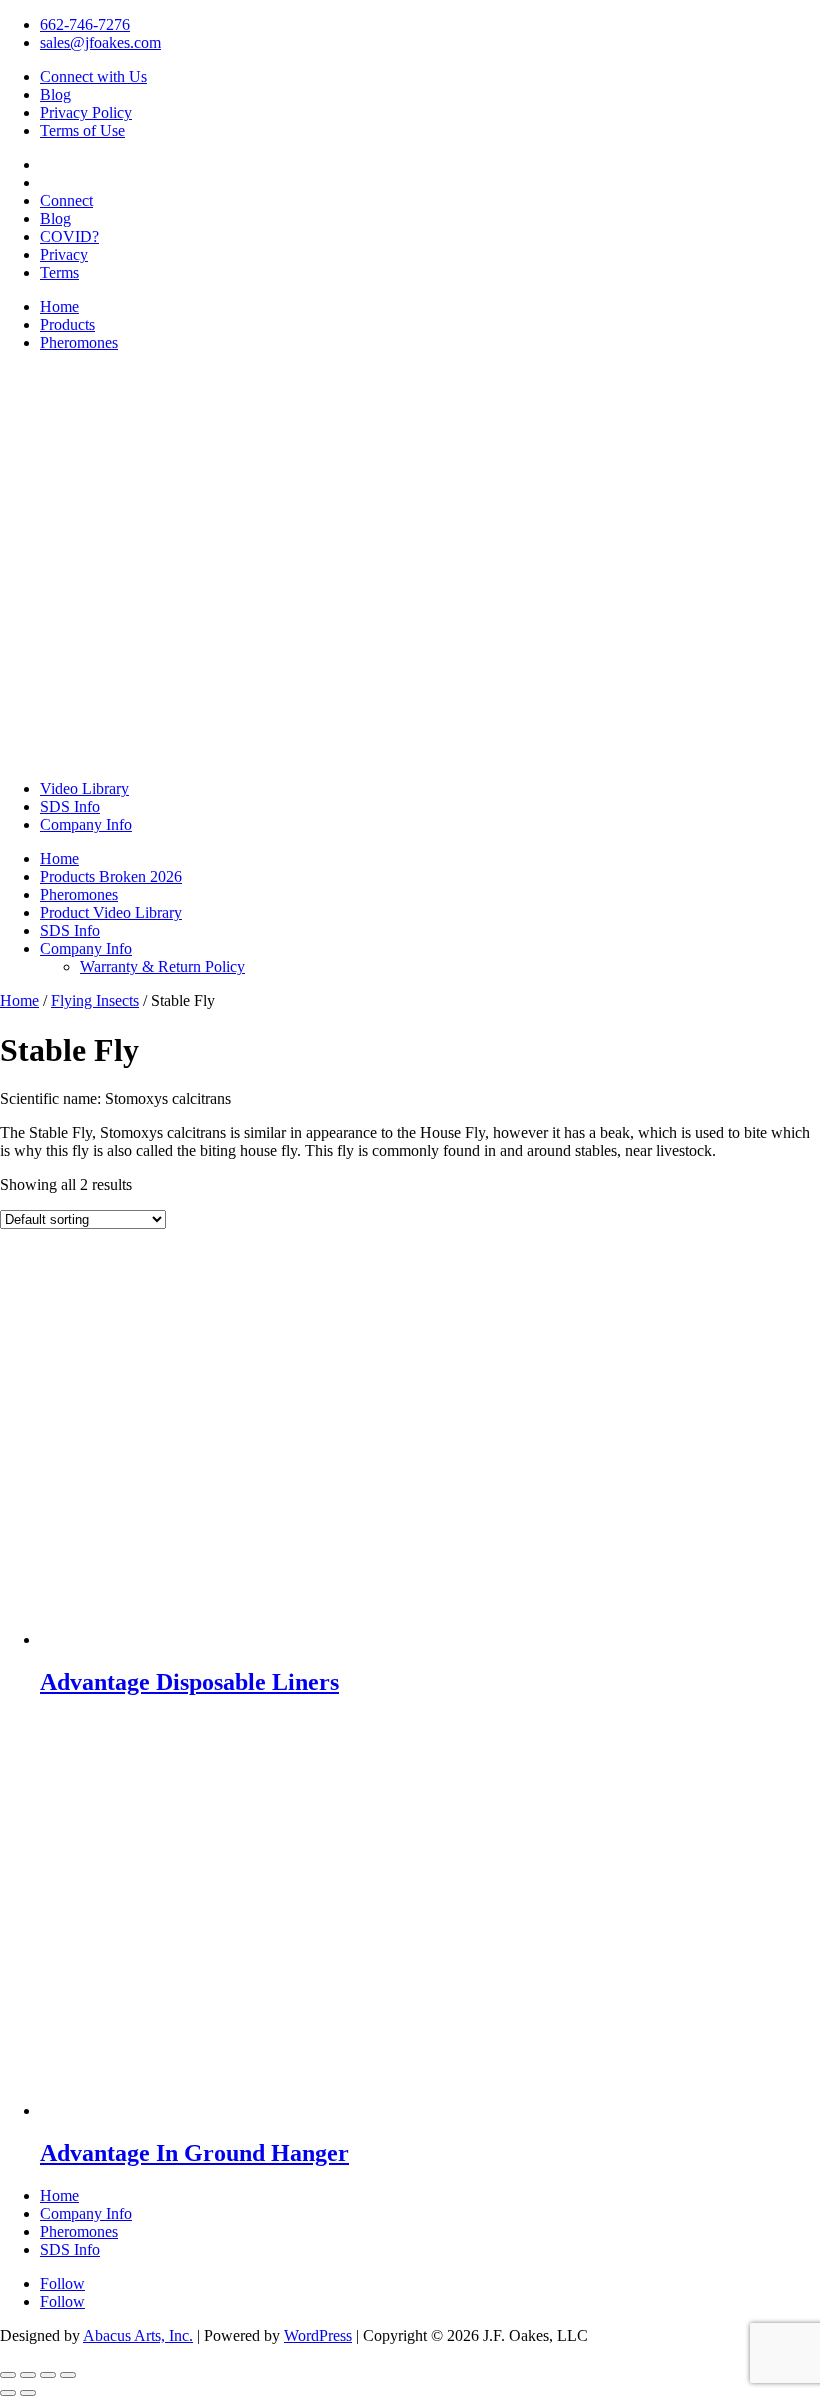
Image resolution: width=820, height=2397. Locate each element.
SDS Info (70, 806)
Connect (66, 200)
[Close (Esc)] (68, 2375)
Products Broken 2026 (111, 876)
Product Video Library (111, 912)
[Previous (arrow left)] (8, 2393)
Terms (59, 272)
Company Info (86, 824)
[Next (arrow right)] (28, 2393)
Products (67, 324)
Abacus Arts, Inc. (138, 2335)
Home (59, 306)
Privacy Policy (86, 112)
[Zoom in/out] (8, 2375)
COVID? (69, 236)
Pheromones (79, 342)
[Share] (48, 2375)
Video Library (84, 788)
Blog (55, 94)
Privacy (64, 254)
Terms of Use (82, 130)
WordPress (318, 2335)
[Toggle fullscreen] (28, 2375)
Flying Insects (95, 1000)
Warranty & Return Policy (162, 966)
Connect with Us (93, 76)
